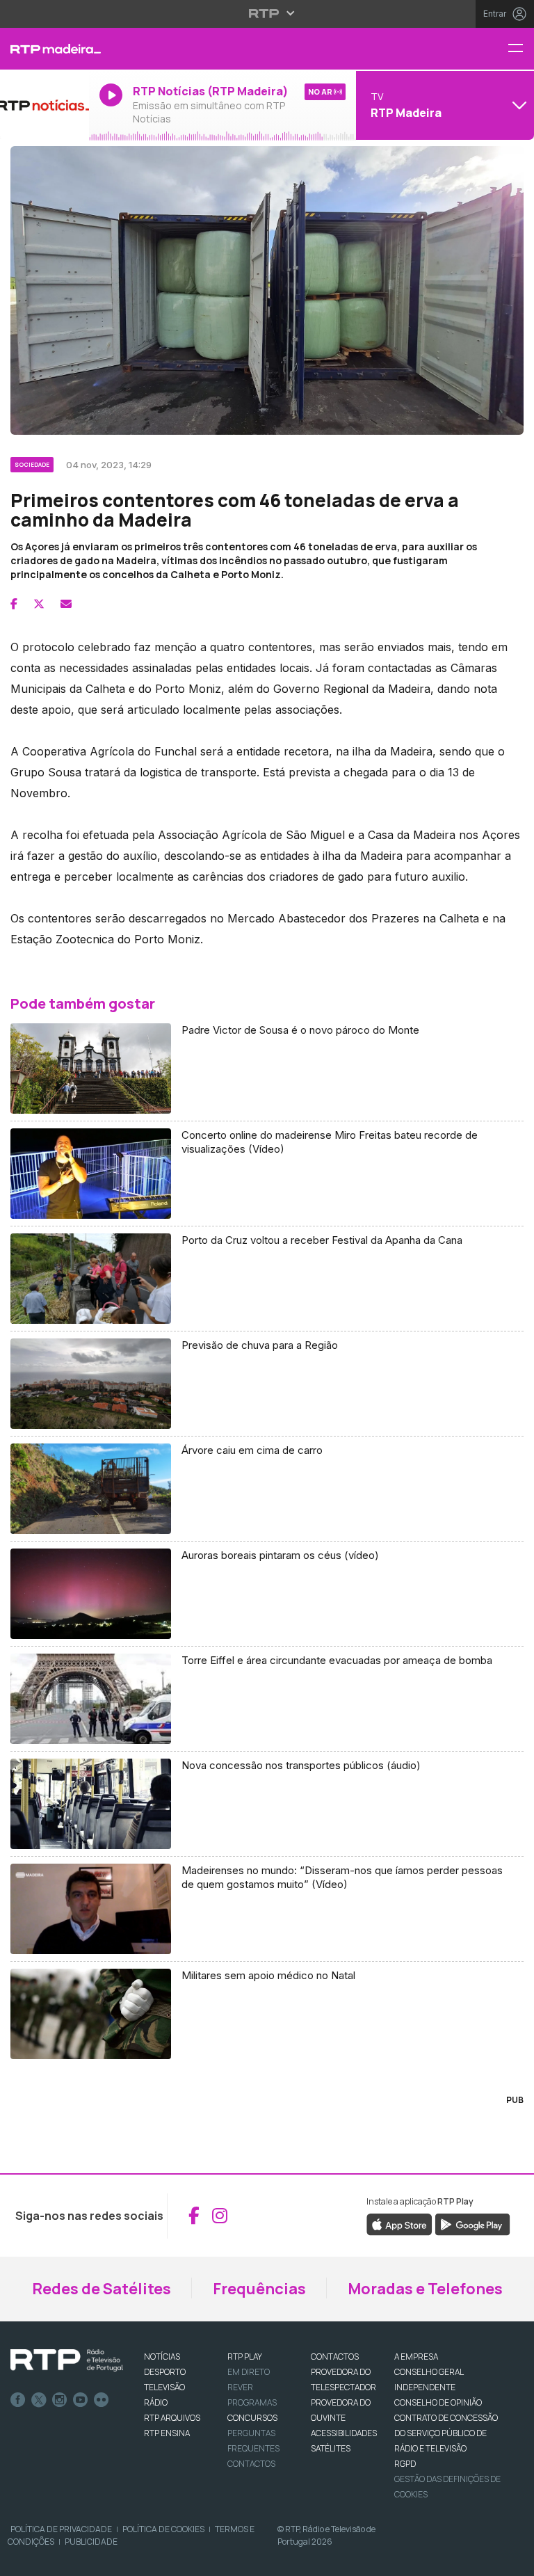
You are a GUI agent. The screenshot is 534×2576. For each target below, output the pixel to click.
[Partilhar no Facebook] (14, 604)
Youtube (81, 2400)
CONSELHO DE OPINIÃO (438, 2402)
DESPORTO (165, 2372)
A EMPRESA (416, 2357)
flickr (102, 2400)
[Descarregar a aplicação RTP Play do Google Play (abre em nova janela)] (472, 2223)
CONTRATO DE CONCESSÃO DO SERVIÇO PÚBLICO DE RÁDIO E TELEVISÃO (446, 2433)
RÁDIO (156, 2402)
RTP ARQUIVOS (172, 2418)
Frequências (259, 2289)
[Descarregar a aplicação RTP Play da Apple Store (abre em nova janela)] (399, 2223)
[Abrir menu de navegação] (521, 49)
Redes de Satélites (102, 2289)
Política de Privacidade (61, 2529)
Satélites (331, 2448)
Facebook (18, 2400)
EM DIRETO (249, 2372)
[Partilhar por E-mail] (66, 604)
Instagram (60, 2400)
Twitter (39, 2400)
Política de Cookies (163, 2529)
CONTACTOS (335, 2357)
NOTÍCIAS (162, 2357)
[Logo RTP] (67, 2360)
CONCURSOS (252, 2418)
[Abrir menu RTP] (267, 13)
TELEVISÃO (164, 2387)
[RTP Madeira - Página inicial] (44, 49)
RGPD (405, 2464)
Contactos (251, 2464)
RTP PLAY (245, 2357)
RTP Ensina (167, 2433)
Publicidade (91, 2542)
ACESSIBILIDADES (344, 2433)
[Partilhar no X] (39, 604)
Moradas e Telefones (425, 2289)
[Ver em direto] (44, 105)
